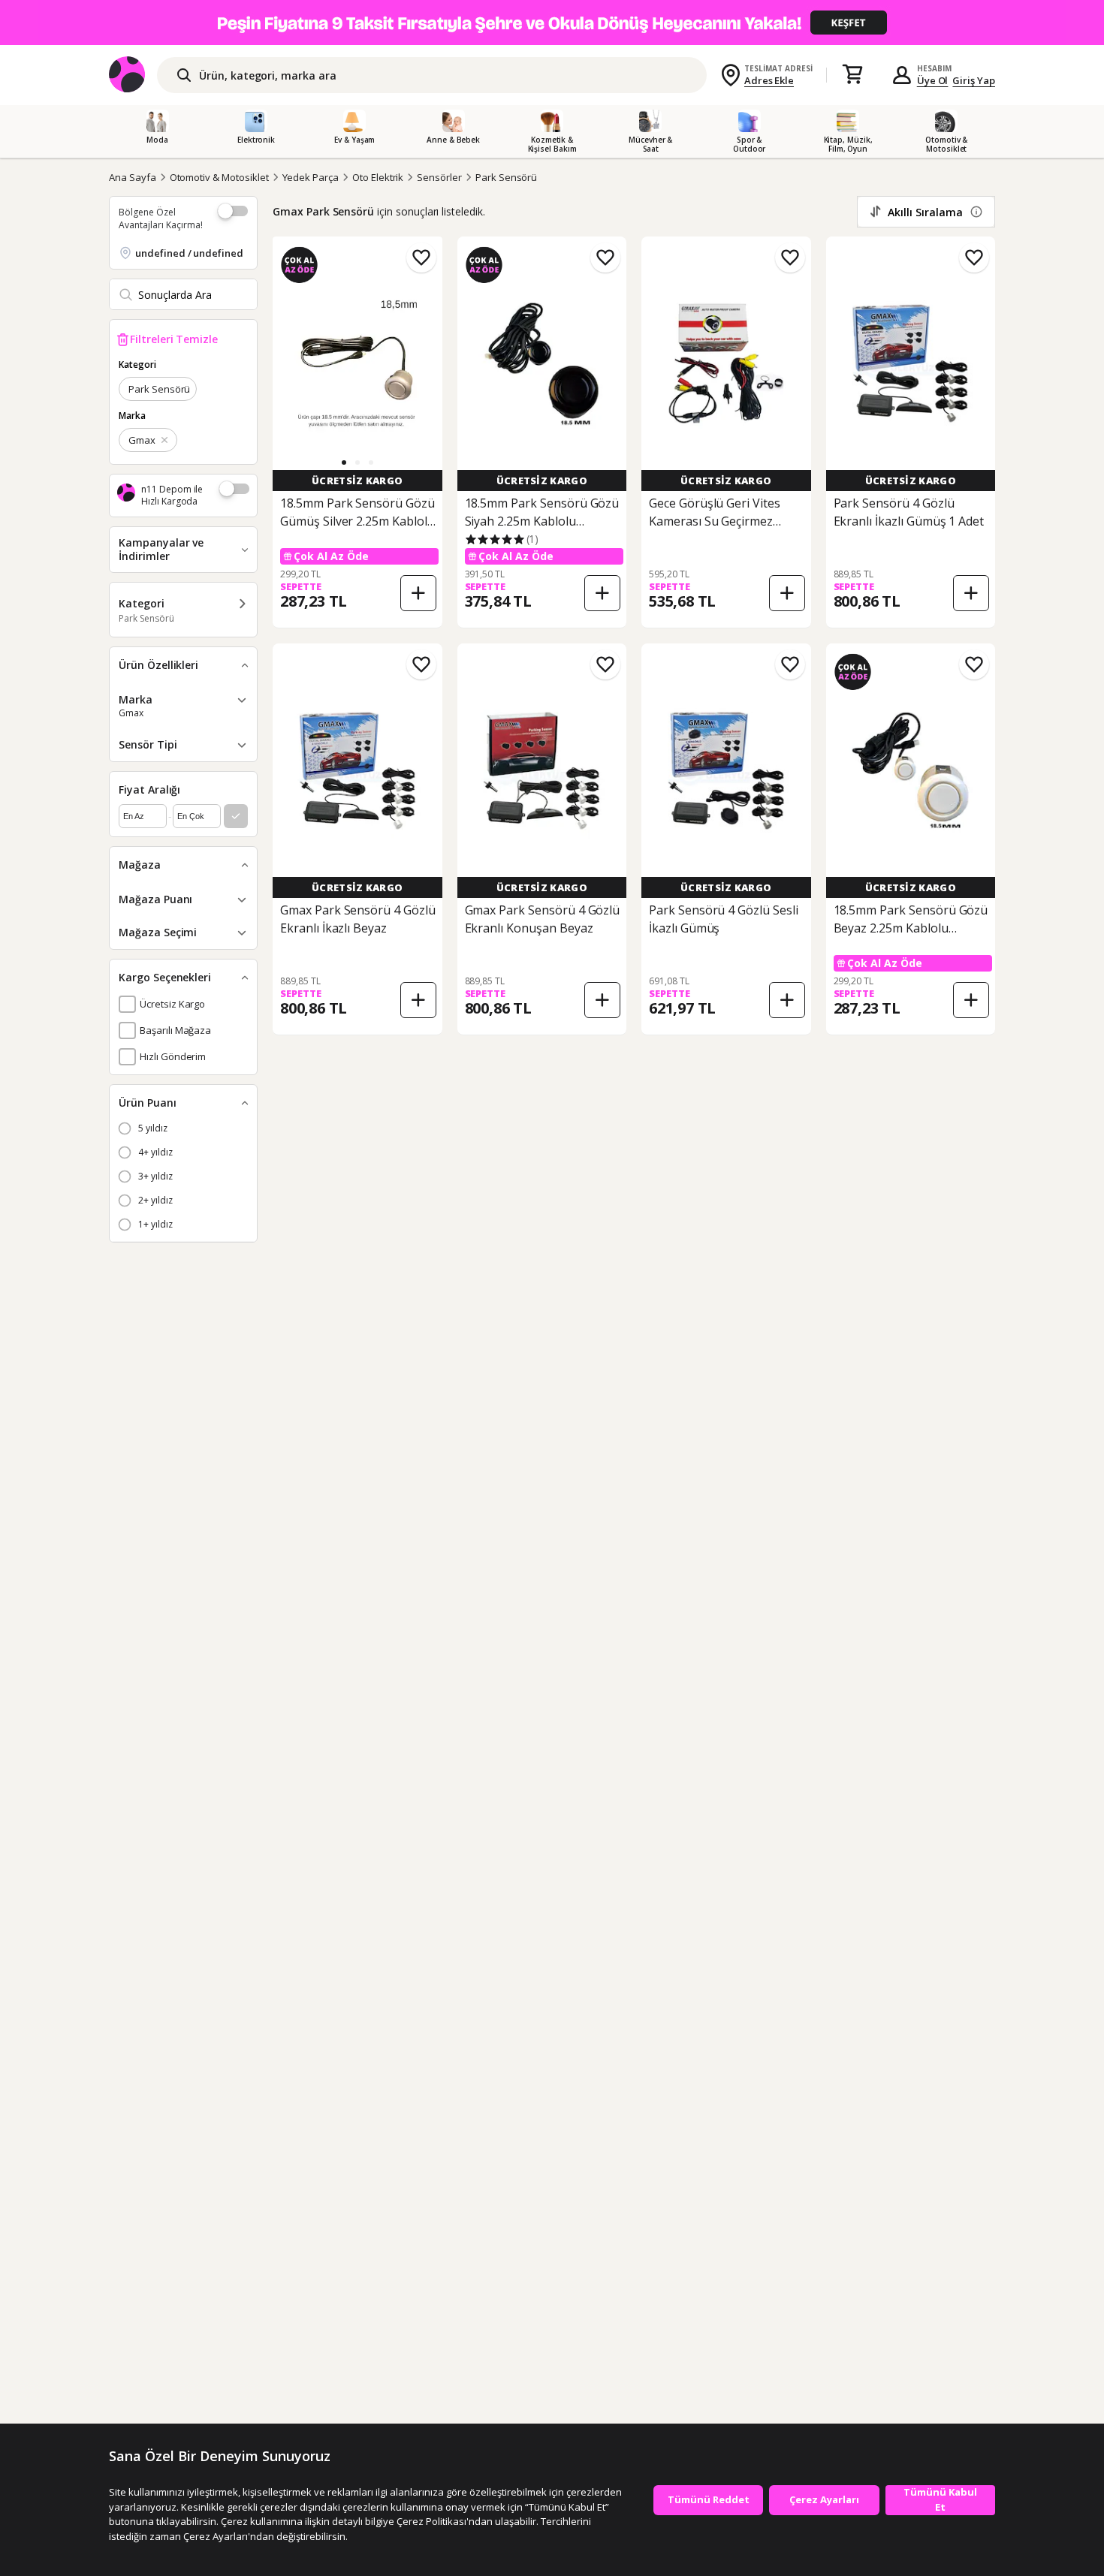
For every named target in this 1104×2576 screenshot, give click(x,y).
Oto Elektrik (378, 177)
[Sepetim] (852, 75)
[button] (344, 462)
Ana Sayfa (133, 177)
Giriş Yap (974, 80)
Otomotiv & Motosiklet (219, 177)
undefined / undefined (189, 253)
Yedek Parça (311, 177)
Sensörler (439, 177)
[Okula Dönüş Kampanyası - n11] (552, 23)
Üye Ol (933, 80)
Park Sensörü (506, 177)
